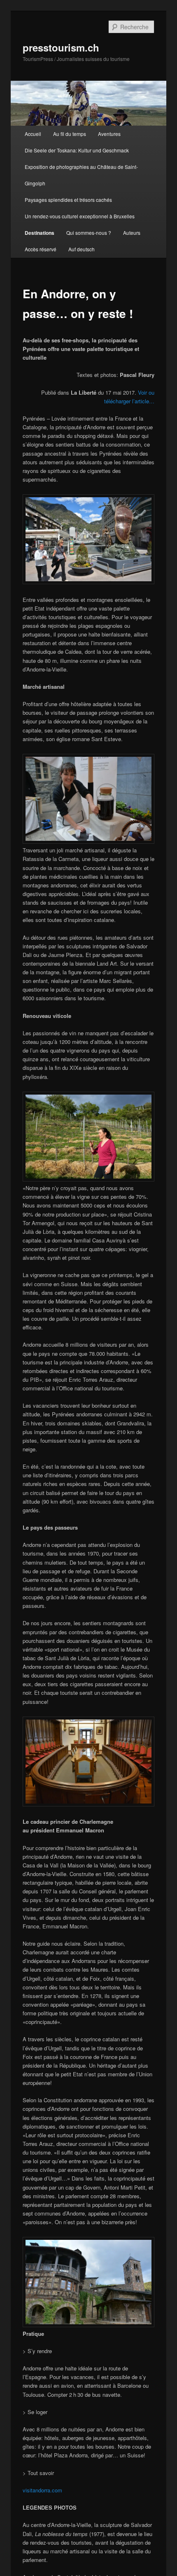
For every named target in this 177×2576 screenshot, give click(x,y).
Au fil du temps (70, 134)
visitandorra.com (42, 2490)
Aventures (109, 134)
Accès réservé (41, 249)
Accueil (33, 134)
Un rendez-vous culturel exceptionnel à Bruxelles (80, 216)
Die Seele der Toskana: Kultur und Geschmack (77, 150)
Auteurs (132, 233)
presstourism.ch (61, 47)
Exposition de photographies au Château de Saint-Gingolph (81, 175)
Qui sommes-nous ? (89, 233)
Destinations (40, 233)
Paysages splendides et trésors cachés (68, 200)
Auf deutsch (82, 249)
